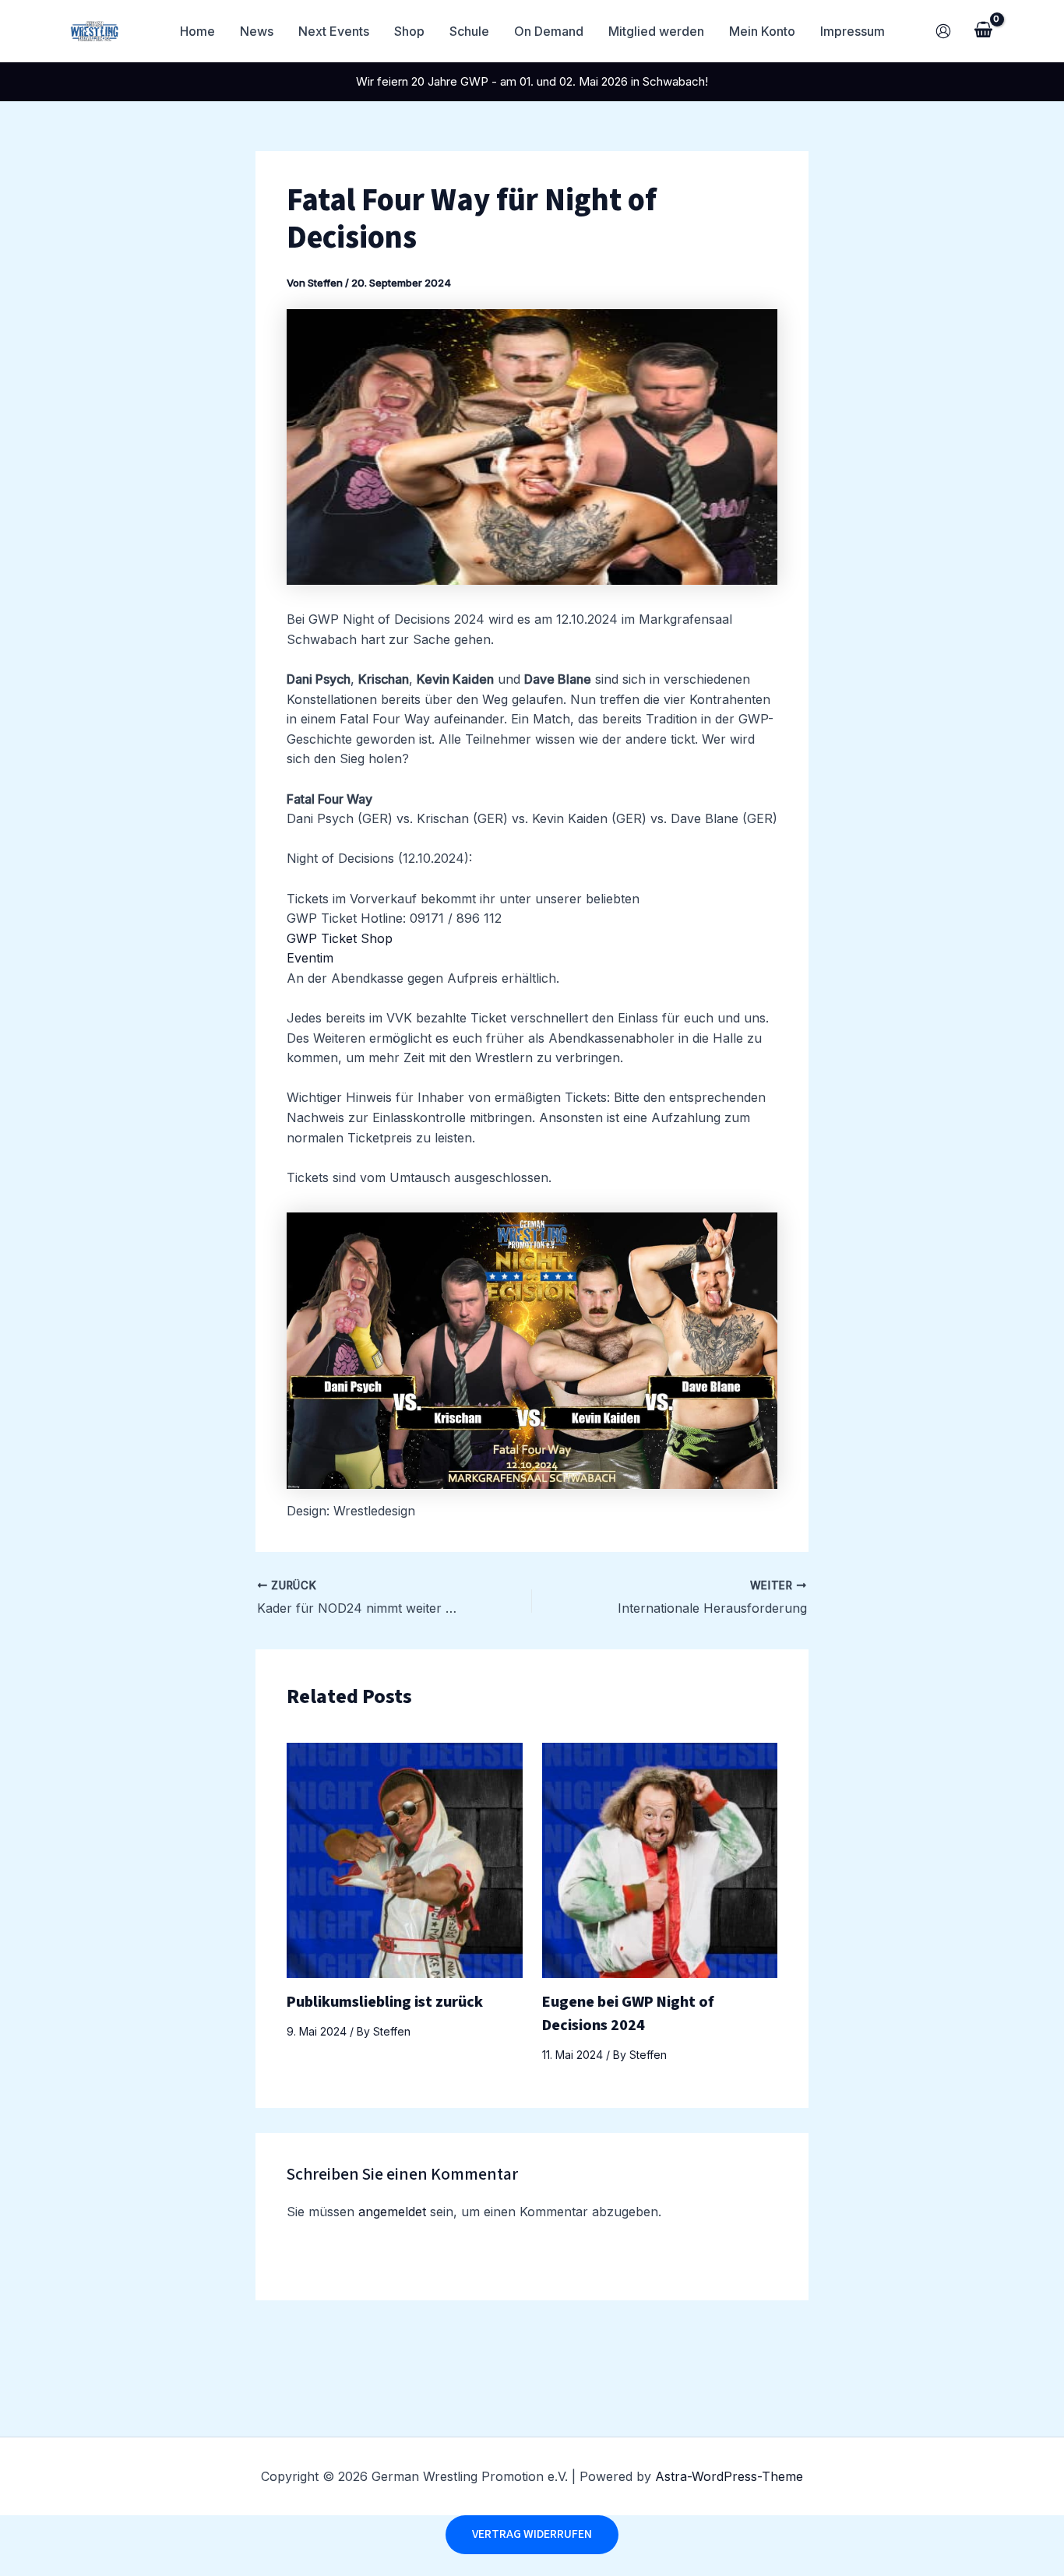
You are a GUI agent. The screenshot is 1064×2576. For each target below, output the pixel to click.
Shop (409, 31)
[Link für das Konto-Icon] (943, 31)
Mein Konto (762, 31)
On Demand (549, 31)
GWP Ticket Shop (340, 938)
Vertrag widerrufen (532, 2534)
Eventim (310, 958)
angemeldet (392, 2212)
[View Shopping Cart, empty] (983, 31)
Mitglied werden (656, 31)
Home (197, 31)
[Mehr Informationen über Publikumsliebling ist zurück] (405, 1859)
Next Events (334, 31)
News (257, 31)
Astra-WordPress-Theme (729, 2476)
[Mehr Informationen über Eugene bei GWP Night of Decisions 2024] (660, 1859)
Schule (469, 31)
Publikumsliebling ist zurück (385, 2002)
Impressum (853, 31)
